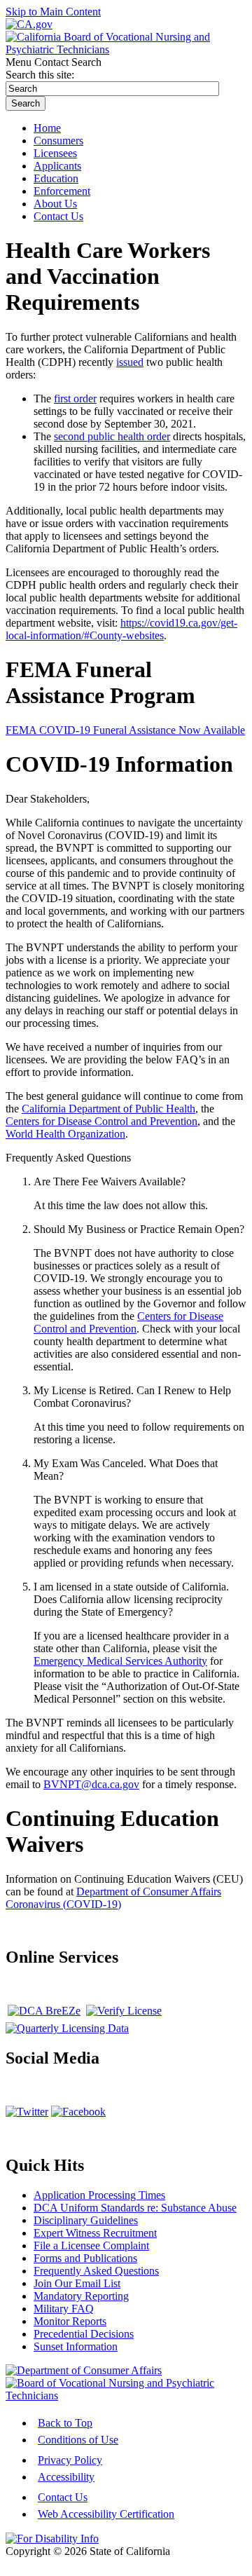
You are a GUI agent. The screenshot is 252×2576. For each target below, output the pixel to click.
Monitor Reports (70, 2321)
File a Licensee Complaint (91, 2246)
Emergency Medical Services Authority (120, 1661)
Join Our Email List (77, 2283)
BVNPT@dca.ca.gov (91, 1784)
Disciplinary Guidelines (86, 2220)
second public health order (112, 436)
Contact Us (63, 2497)
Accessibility (66, 2477)
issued (130, 362)
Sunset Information (76, 2346)
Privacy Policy (70, 2460)
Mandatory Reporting (81, 2296)
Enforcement (62, 191)
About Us (55, 204)
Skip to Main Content (53, 12)
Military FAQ (64, 2309)
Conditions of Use (78, 2440)
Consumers (58, 141)
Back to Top (65, 2423)
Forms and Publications (85, 2258)
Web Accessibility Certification (106, 2514)
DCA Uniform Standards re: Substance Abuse (135, 2208)
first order (75, 398)
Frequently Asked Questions (96, 2271)
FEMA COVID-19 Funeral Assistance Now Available (125, 730)
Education (56, 178)
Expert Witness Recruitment (95, 2233)
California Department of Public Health (108, 1109)
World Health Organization (65, 1134)
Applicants (57, 166)
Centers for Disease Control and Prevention (101, 1121)
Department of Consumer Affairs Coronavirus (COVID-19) (113, 1898)
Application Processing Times (99, 2195)
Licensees (55, 153)
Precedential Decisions (84, 2334)
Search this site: (40, 75)
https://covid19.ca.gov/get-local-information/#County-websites (121, 629)
